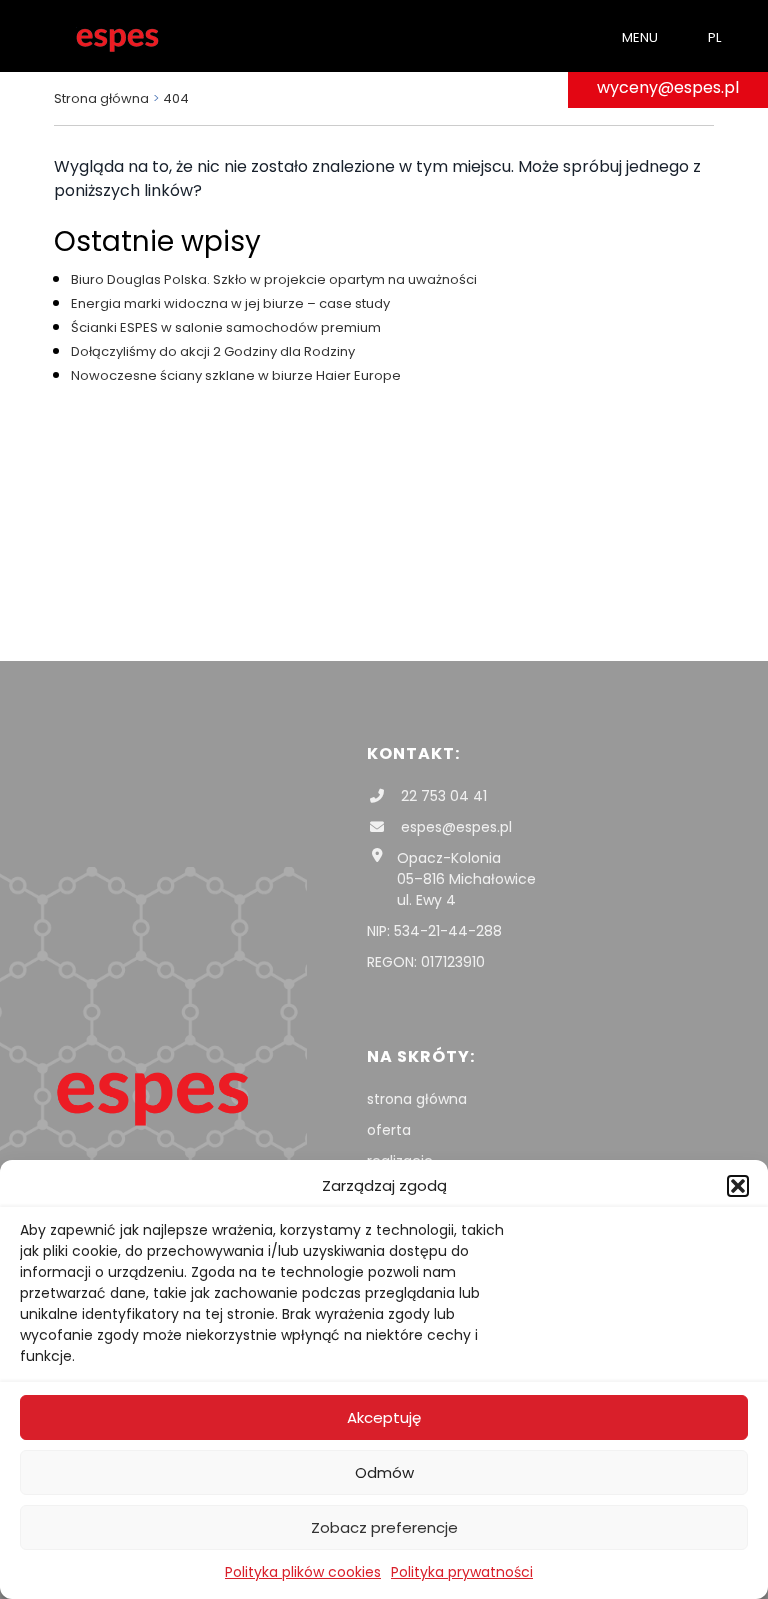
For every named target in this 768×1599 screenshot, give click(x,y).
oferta (389, 1130)
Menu (640, 37)
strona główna (417, 1099)
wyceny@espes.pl (668, 87)
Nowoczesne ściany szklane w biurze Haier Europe (236, 375)
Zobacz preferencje (384, 1527)
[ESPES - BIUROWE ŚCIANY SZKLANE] (117, 36)
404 (176, 98)
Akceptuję (384, 1417)
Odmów (384, 1472)
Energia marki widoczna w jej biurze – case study (230, 303)
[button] (738, 1186)
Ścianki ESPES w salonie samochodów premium (226, 327)
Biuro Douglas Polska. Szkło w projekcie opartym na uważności (274, 279)
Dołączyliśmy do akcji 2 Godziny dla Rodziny (213, 351)
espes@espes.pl (454, 827)
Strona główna (101, 98)
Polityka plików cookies (303, 1572)
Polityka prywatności (462, 1572)
